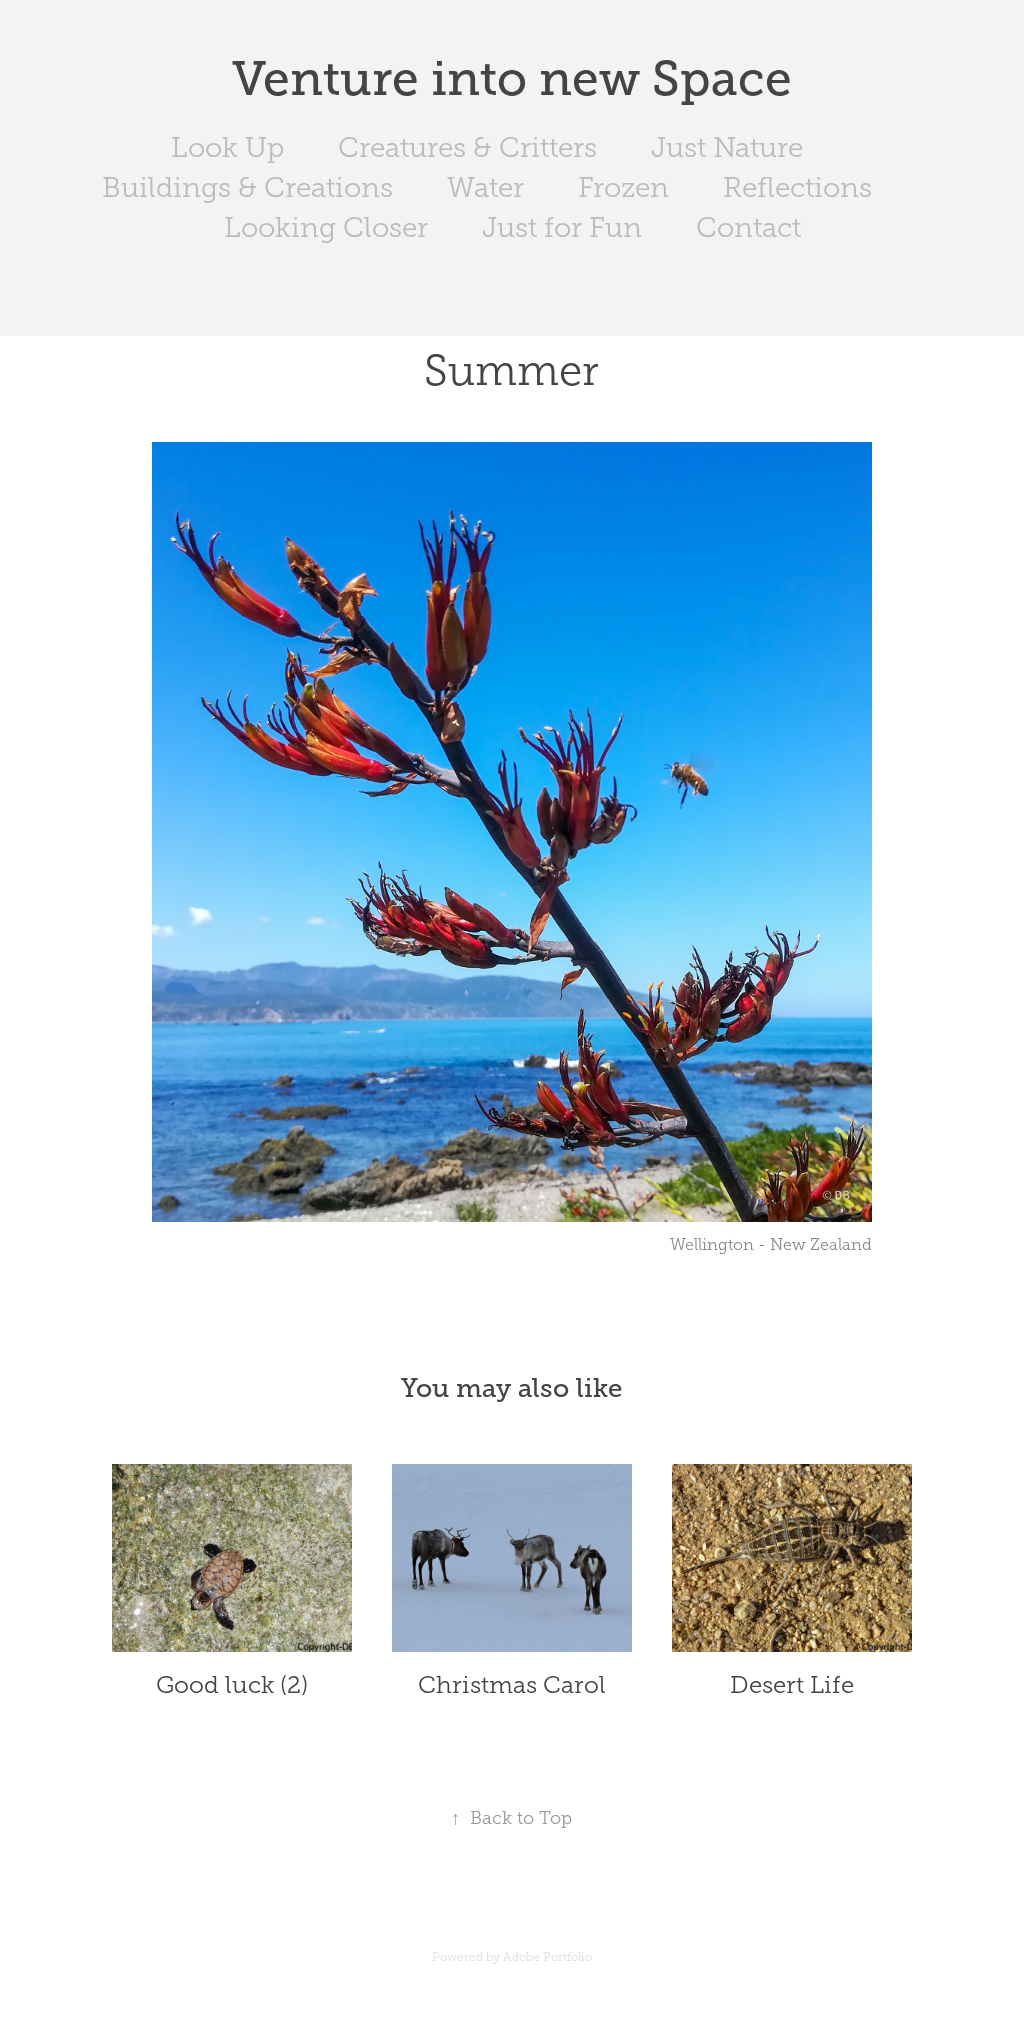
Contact (748, 227)
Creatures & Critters (467, 147)
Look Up (227, 147)
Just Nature (727, 147)
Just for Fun (562, 227)
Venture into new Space (512, 79)
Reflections (797, 187)
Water (485, 187)
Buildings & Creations (247, 187)
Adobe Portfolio (547, 1957)
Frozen (623, 187)
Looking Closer (326, 227)
